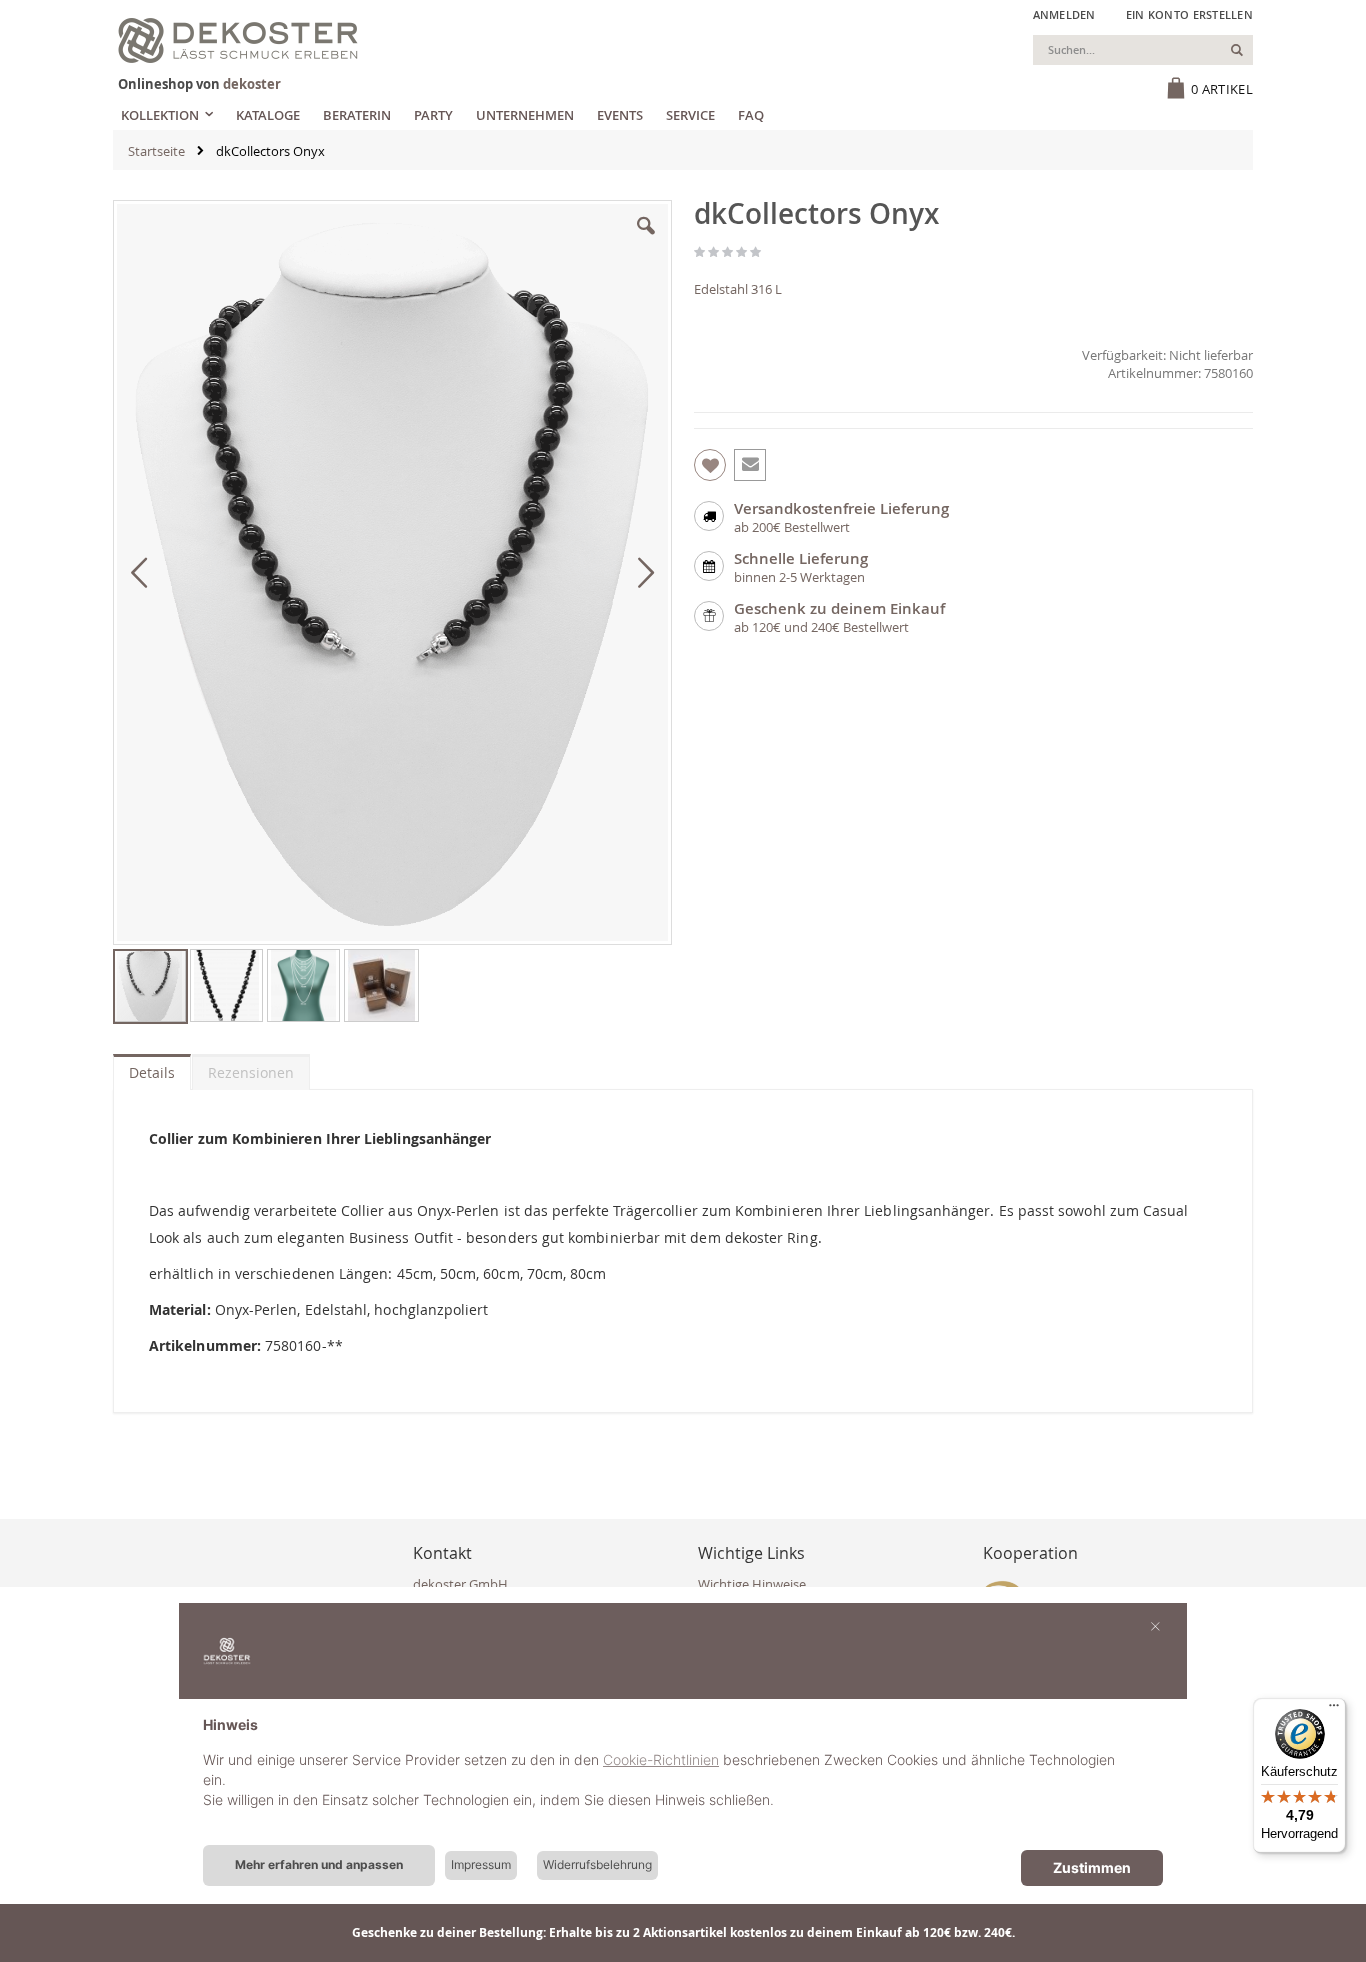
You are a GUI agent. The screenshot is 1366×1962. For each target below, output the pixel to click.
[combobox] (1143, 50)
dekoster (252, 84)
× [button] (1155, 1625)
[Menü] (1334, 1710)
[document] (683, 1778)
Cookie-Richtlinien (661, 1759)
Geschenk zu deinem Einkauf (839, 608)
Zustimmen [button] (1092, 1867)
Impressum (481, 1864)
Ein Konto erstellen (1189, 14)
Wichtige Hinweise (752, 1584)
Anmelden (1064, 14)
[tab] (152, 1068)
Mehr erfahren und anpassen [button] (319, 1864)
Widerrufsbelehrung (597, 1864)
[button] (646, 241)
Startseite (156, 151)
